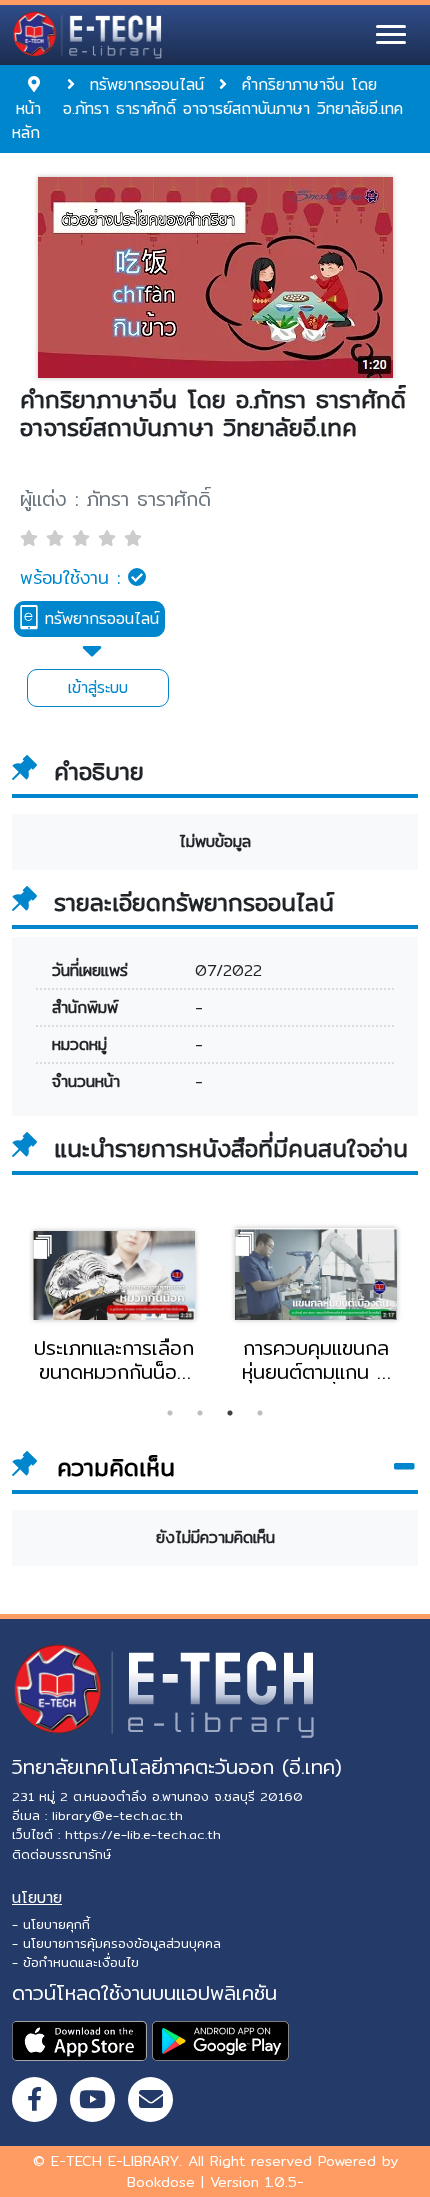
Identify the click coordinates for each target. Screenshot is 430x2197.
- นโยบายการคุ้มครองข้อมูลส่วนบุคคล (116, 1943)
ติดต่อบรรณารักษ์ (61, 1854)
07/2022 (228, 970)
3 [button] (230, 1413)
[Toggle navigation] (391, 35)
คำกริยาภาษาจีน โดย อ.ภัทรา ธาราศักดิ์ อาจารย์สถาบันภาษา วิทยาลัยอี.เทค (213, 414)
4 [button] (260, 1413)
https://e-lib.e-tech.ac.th (143, 1834)
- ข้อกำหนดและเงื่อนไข (75, 1962)
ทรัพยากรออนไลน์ (98, 618)
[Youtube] (92, 2099)
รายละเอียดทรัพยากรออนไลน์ (194, 903)
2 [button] (200, 1413)
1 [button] (170, 1413)
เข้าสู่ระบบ (98, 687)
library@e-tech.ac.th (117, 1815)
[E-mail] (150, 2099)
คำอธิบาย (99, 772)
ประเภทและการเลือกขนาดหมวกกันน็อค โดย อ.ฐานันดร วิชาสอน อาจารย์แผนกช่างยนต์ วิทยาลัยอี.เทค (114, 1360)
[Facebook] (34, 2099)
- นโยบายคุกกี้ (51, 1924)
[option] (114, 1304)
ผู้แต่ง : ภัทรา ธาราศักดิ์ (115, 499)
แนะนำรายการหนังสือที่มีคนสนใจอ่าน (231, 1149)
